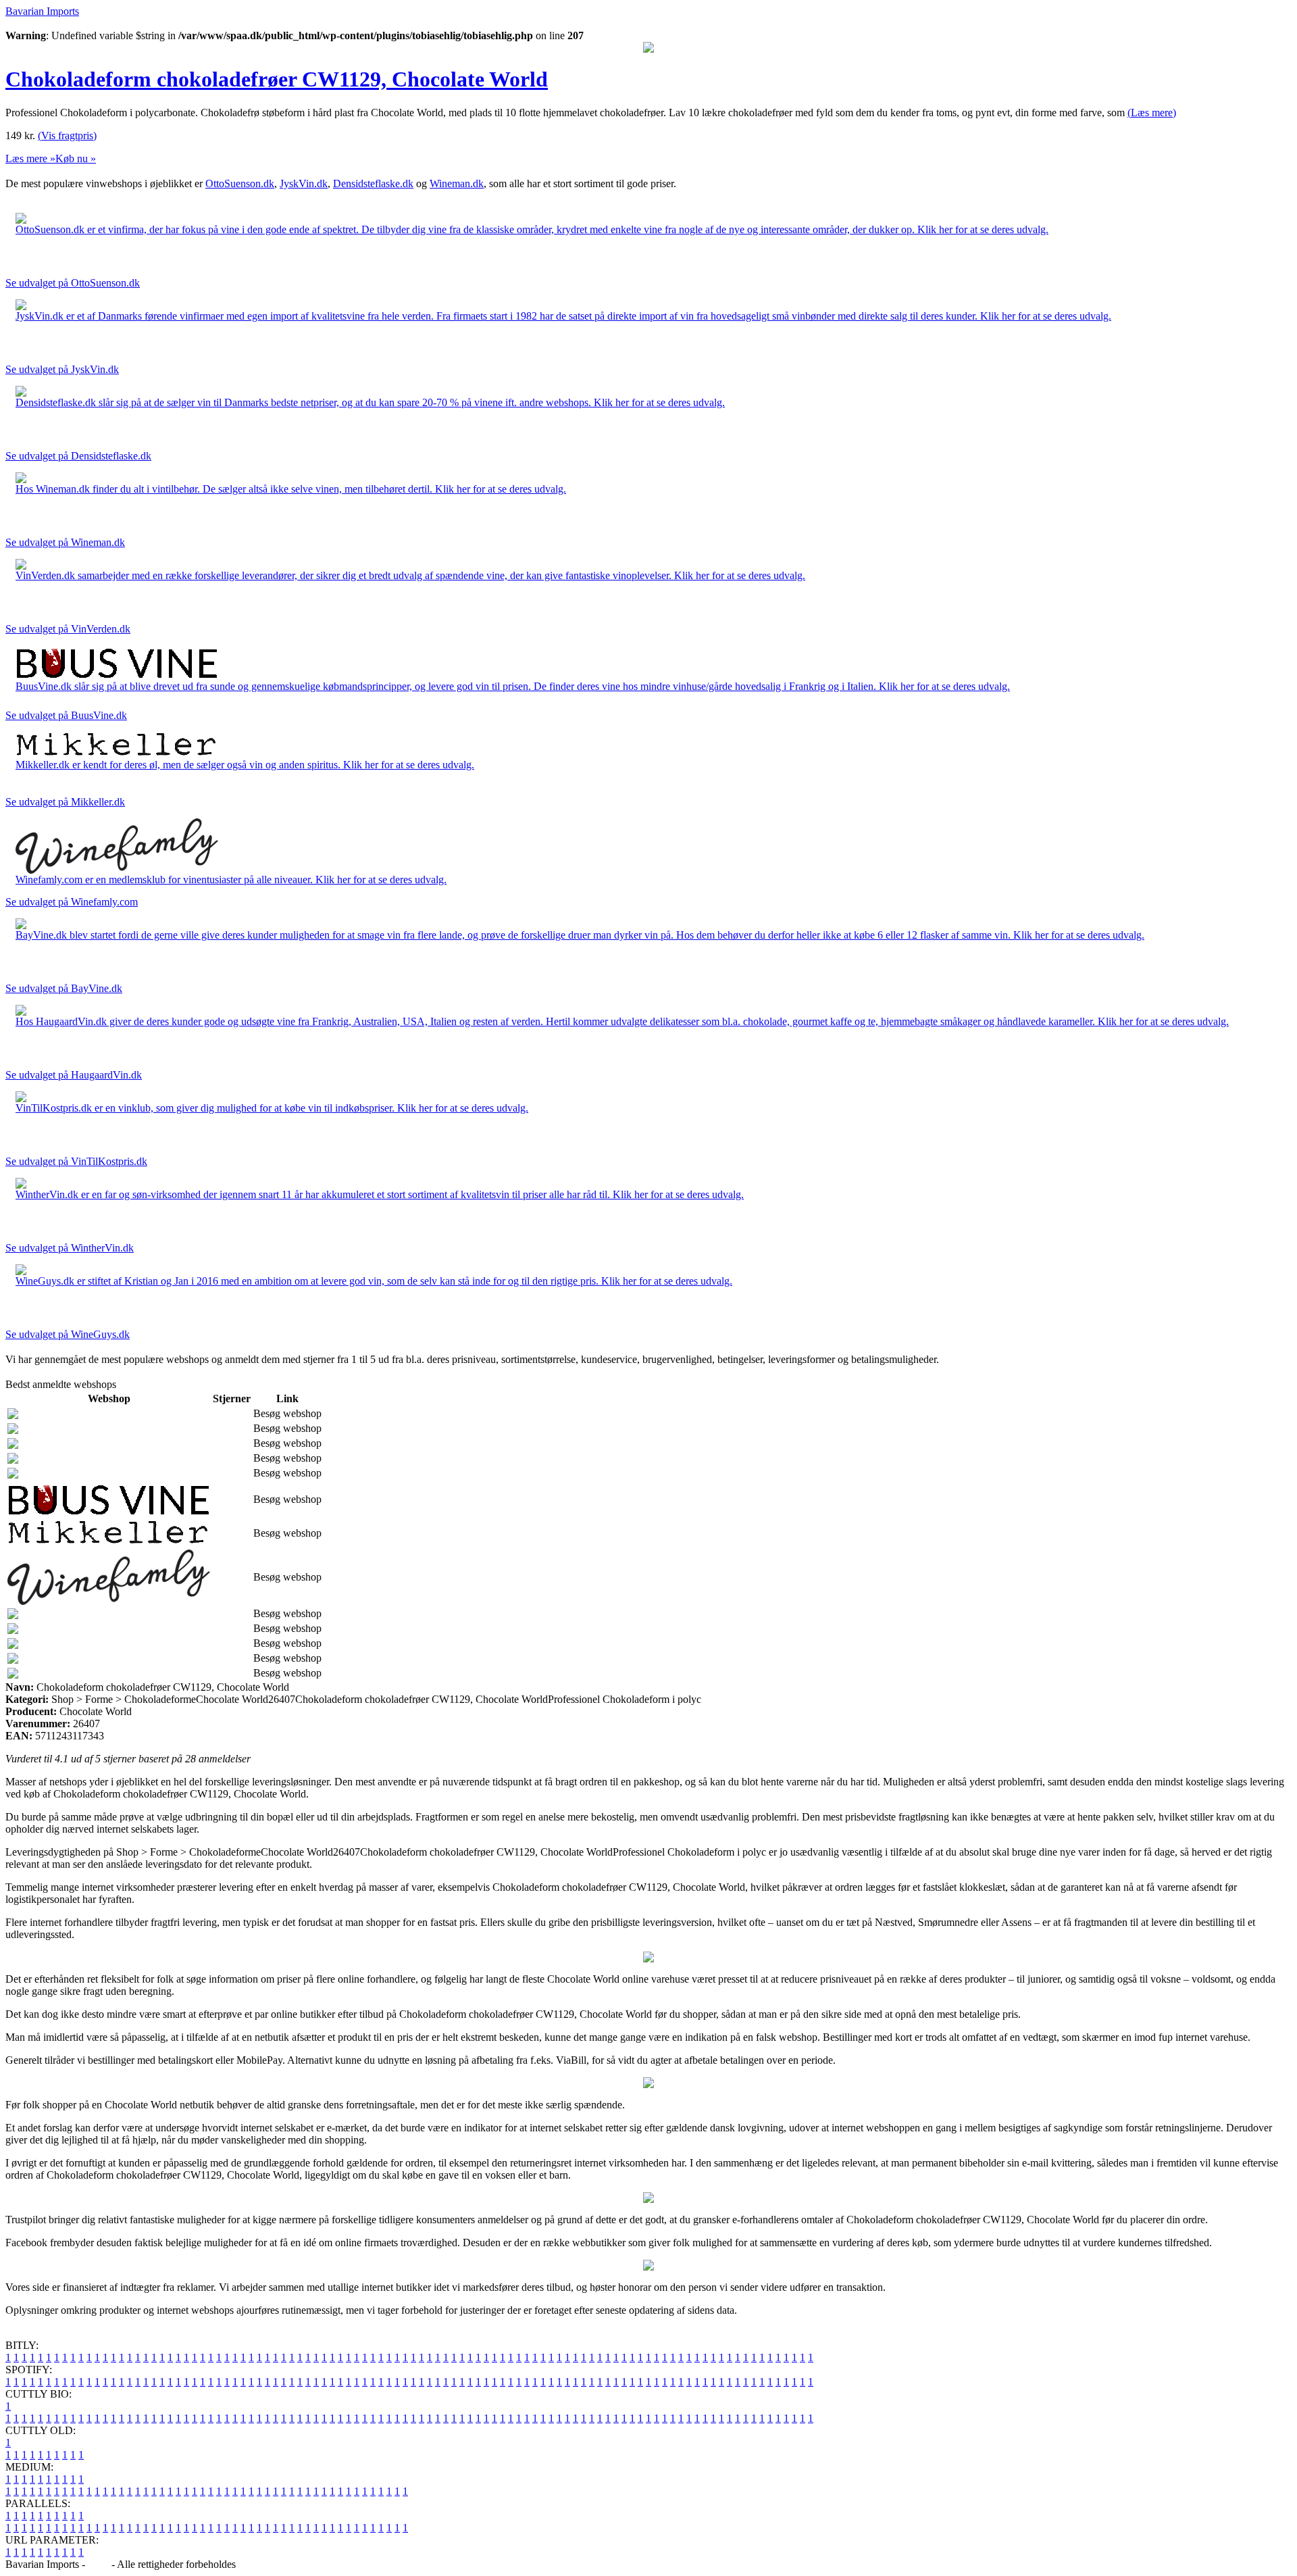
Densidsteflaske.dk (373, 183)
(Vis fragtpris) (67, 135)
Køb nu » (76, 158)
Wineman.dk (457, 183)
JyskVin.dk (304, 183)
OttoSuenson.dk (240, 183)
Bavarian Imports (42, 11)
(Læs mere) (1152, 113)
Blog (98, 2564)
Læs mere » (30, 158)
